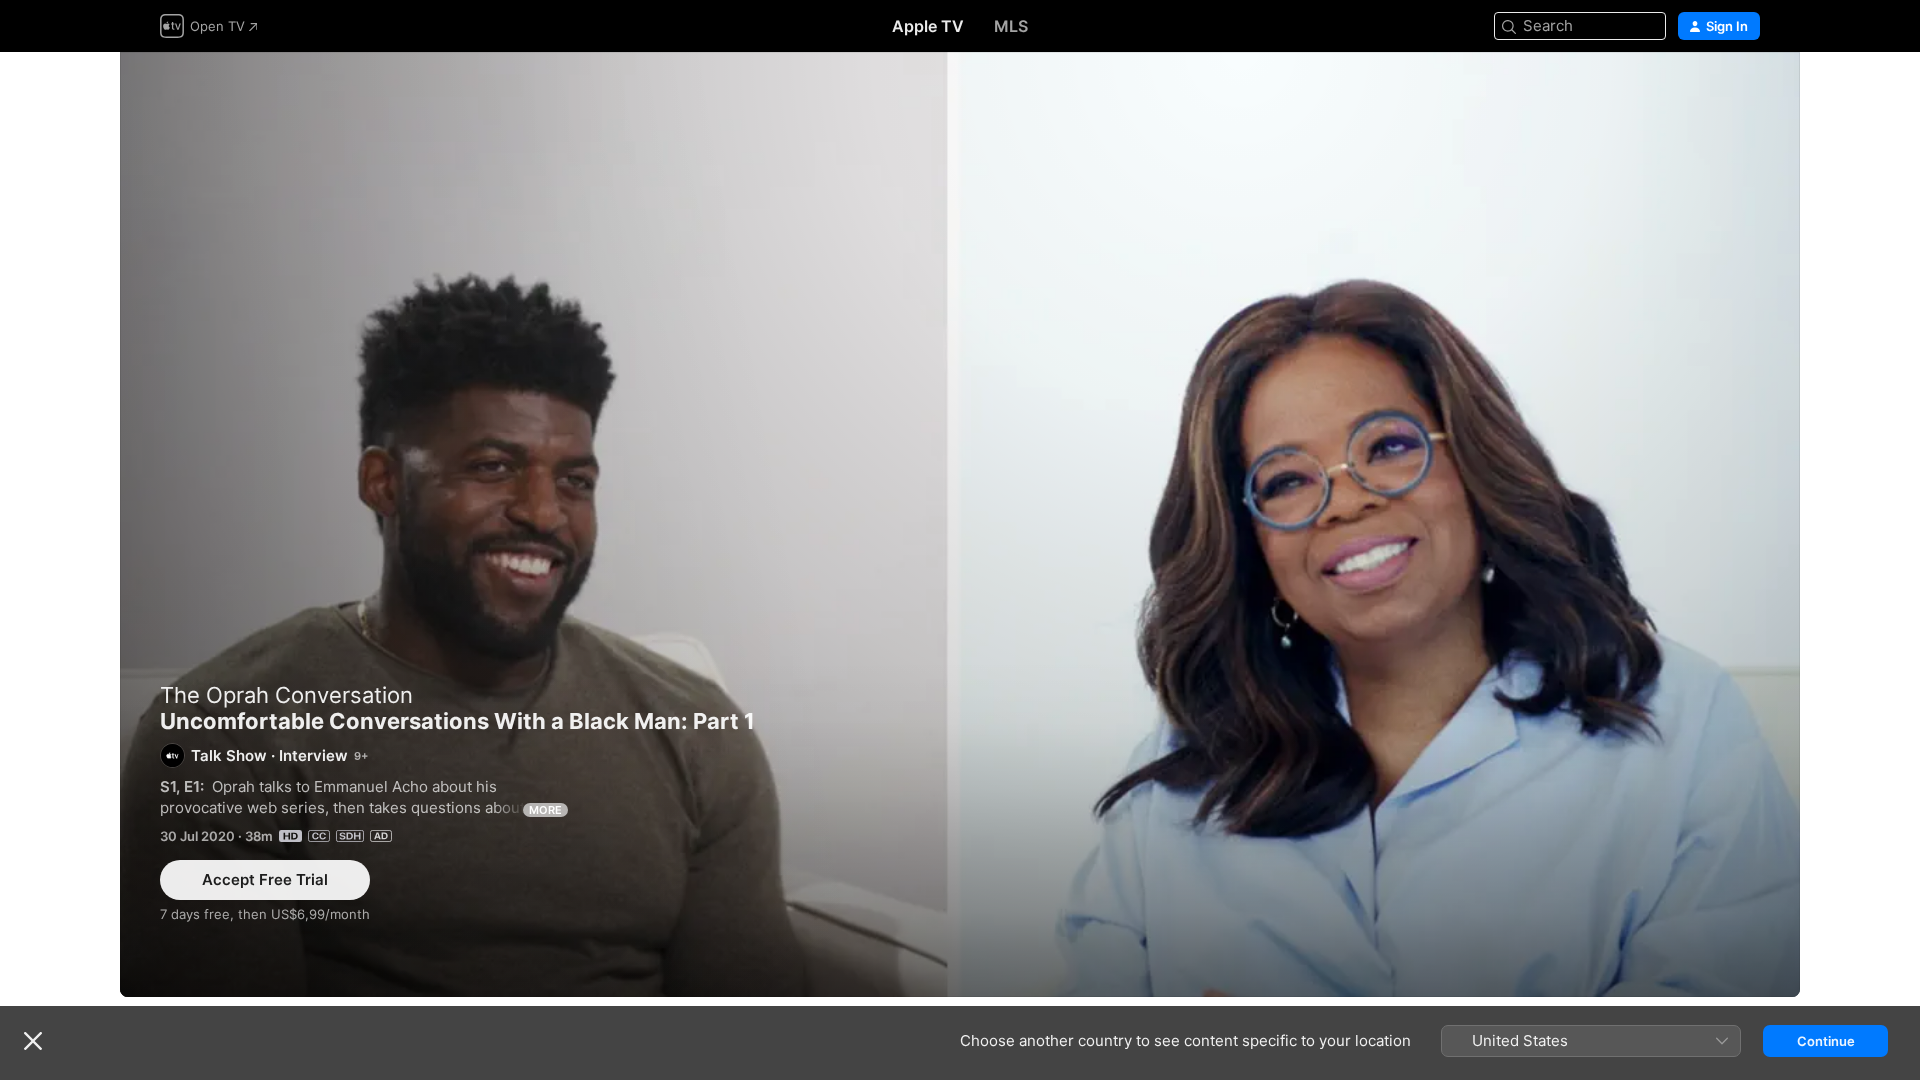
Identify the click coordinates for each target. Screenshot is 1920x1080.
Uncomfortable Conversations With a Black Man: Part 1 (960, 524)
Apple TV (928, 26)
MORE (545, 810)
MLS (1011, 26)
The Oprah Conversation (286, 695)
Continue (1826, 1041)
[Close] (33, 1041)
